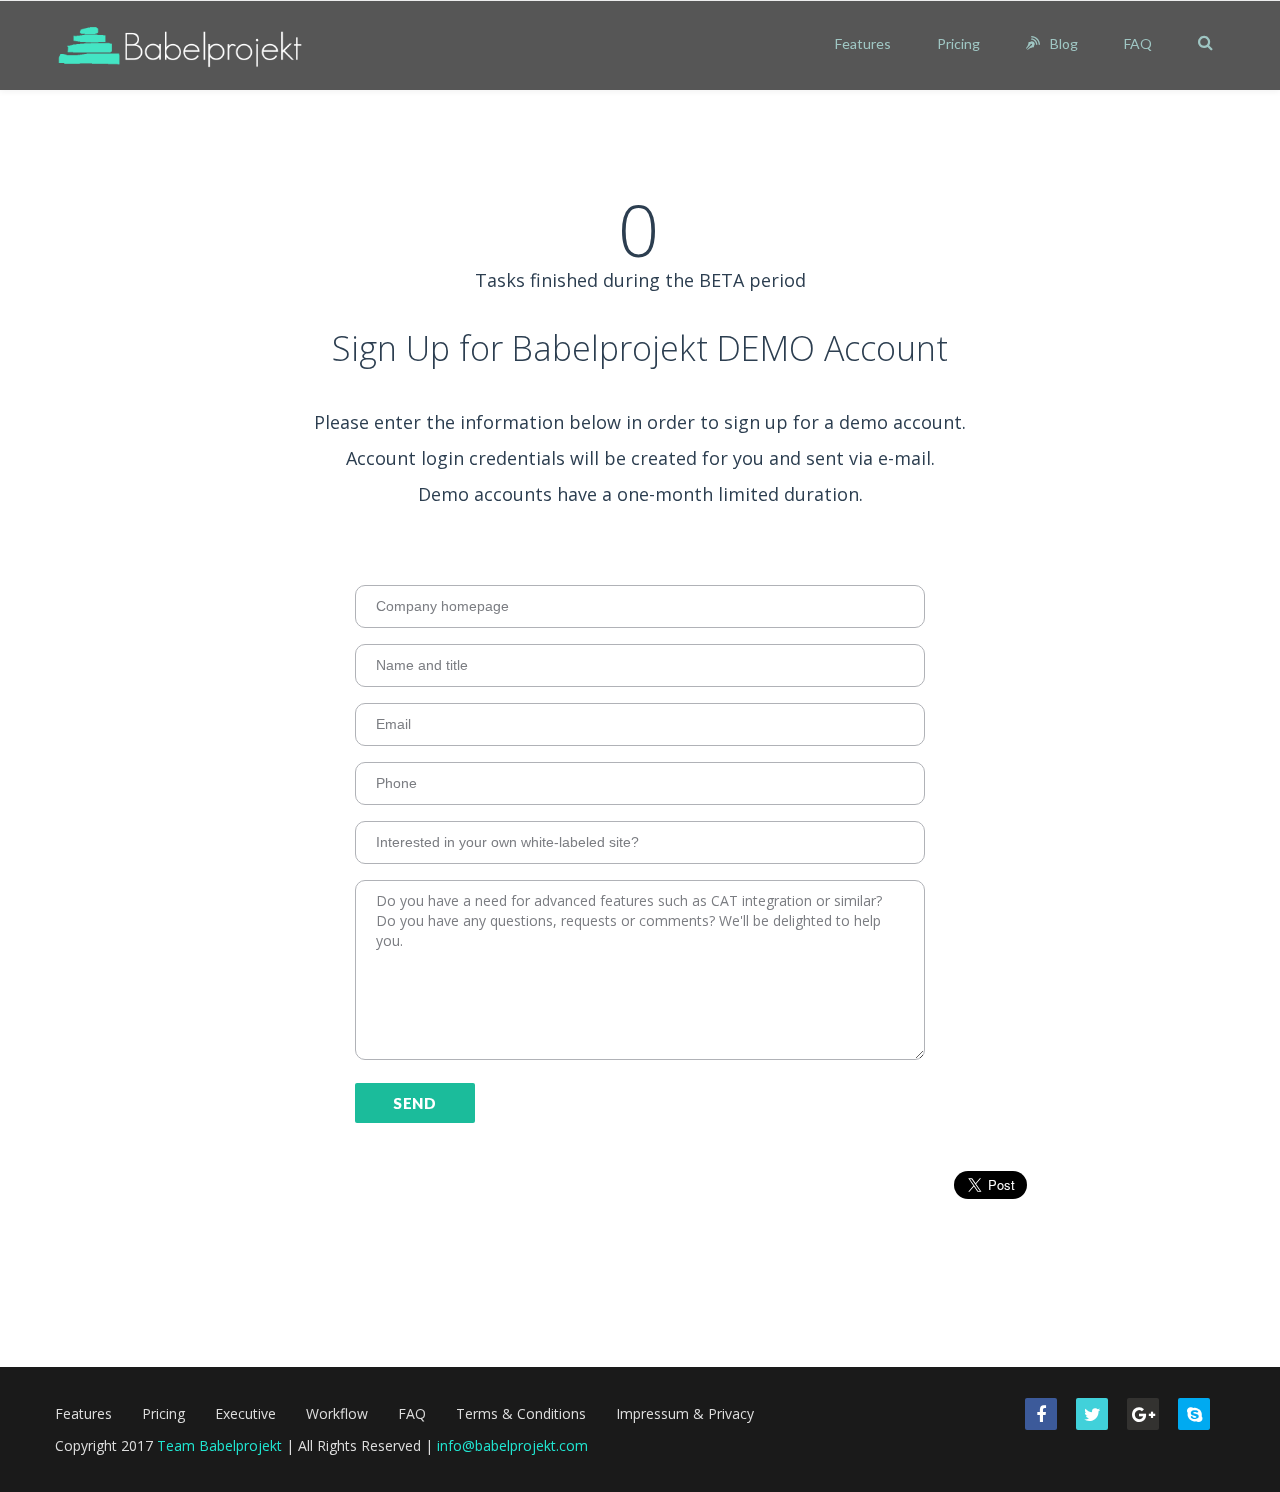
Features (863, 43)
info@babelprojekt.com (512, 1445)
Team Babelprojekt (219, 1445)
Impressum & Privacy (685, 1413)
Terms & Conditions (521, 1413)
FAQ (1138, 43)
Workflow (337, 1413)
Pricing (958, 43)
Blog (1064, 43)
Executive (245, 1413)
